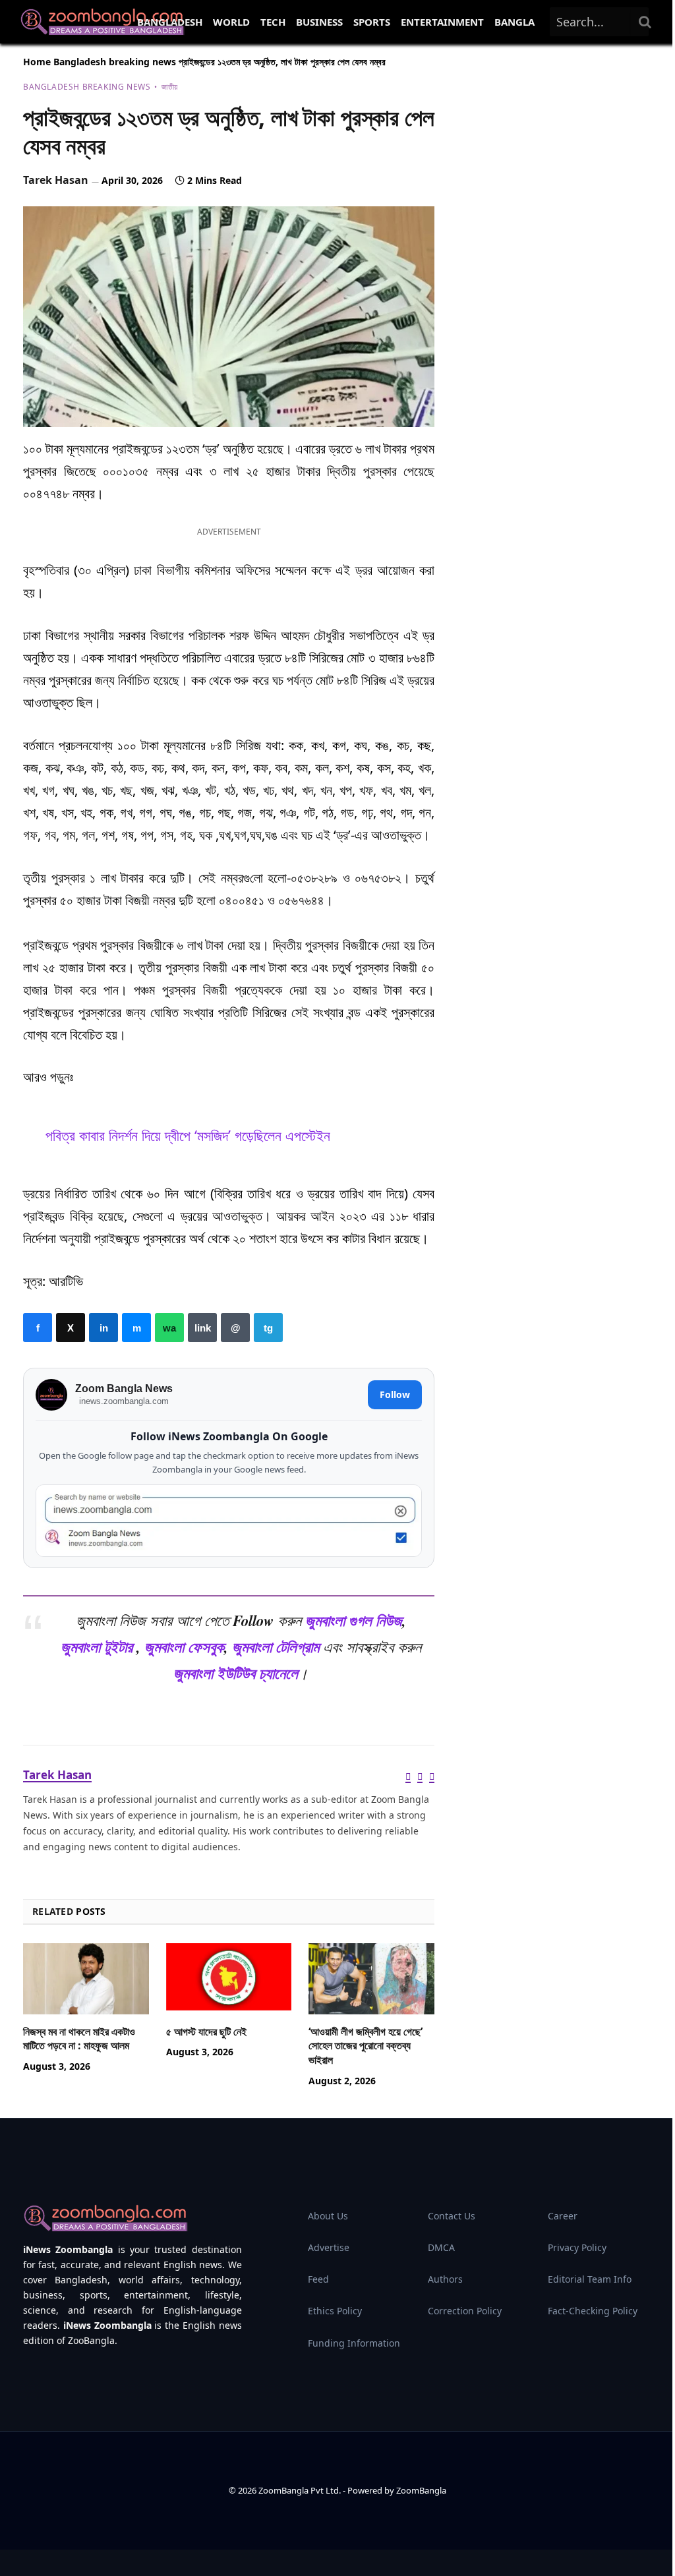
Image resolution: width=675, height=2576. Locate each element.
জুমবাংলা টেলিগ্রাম (276, 1647)
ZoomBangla (421, 2490)
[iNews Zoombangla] (102, 22)
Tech (273, 22)
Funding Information (354, 2343)
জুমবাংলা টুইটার (97, 1647)
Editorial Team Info (590, 2279)
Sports (372, 22)
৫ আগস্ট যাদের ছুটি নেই (206, 2032)
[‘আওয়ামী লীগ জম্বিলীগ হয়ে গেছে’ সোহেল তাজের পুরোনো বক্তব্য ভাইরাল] (371, 1978)
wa (169, 1328)
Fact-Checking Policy (593, 2311)
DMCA (441, 2247)
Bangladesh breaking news (115, 62)
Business (319, 22)
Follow (395, 1394)
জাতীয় (169, 87)
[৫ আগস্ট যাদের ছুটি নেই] (229, 1978)
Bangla (514, 22)
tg (268, 1328)
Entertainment (442, 22)
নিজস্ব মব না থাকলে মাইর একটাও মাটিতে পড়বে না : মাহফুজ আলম (79, 2039)
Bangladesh (170, 22)
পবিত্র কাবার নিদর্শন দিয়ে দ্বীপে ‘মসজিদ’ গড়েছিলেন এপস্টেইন (188, 1135)
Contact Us (452, 2216)
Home (37, 62)
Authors (445, 2279)
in (103, 1328)
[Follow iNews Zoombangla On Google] (229, 1521)
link (202, 1328)
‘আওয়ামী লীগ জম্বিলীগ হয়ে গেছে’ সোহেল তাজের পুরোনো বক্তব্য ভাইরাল (366, 2046)
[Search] (645, 22)
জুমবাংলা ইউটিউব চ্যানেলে (236, 1673)
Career (563, 2216)
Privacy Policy (577, 2247)
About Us (328, 2216)
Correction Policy (465, 2311)
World (231, 22)
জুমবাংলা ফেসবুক (184, 1647)
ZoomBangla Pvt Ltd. (301, 2490)
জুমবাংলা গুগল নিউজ (354, 1621)
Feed (318, 2279)
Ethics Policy (335, 2311)
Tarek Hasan (56, 180)
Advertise (329, 2247)
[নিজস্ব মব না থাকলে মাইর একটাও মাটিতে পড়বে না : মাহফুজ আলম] (86, 1978)
